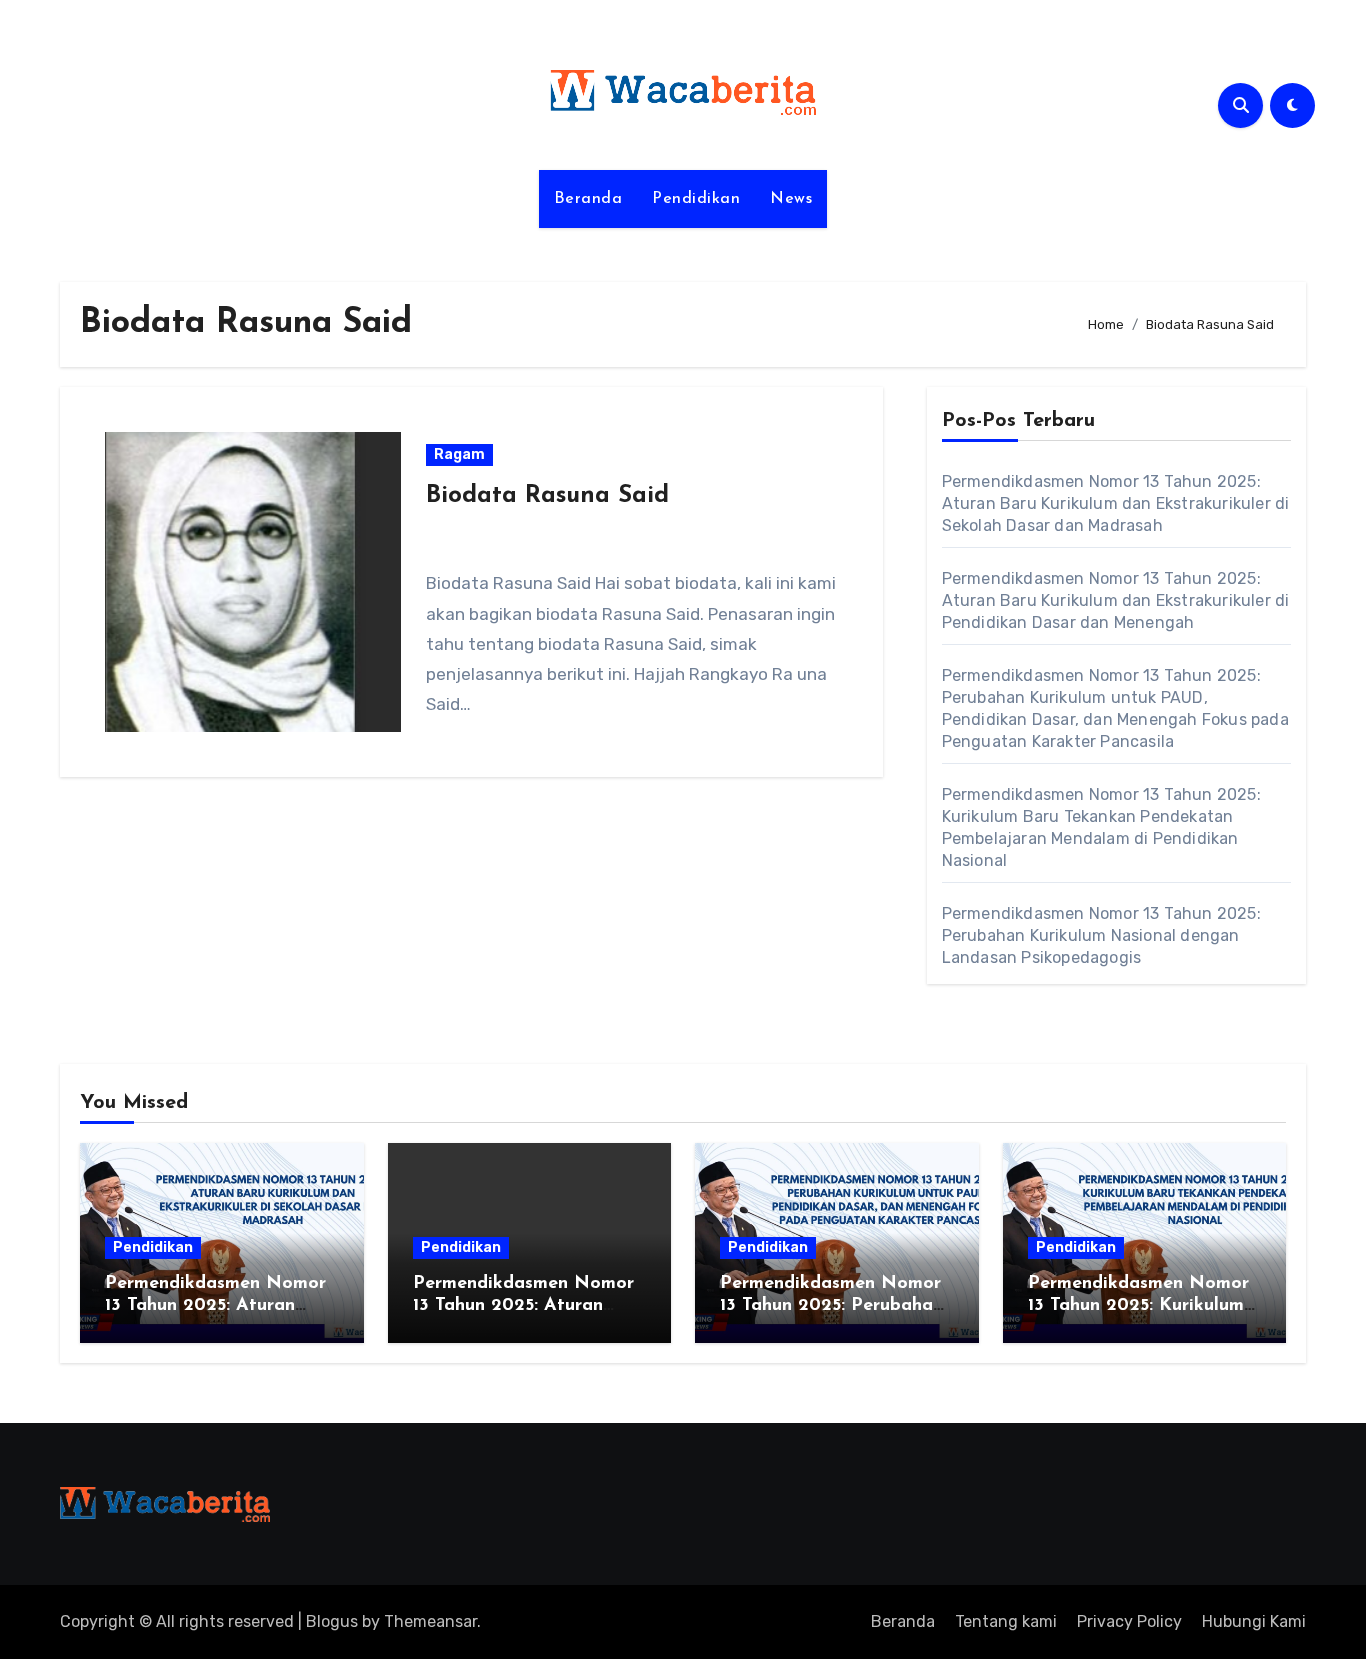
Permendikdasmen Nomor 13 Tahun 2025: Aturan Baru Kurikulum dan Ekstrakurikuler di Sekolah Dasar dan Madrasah (1116, 503)
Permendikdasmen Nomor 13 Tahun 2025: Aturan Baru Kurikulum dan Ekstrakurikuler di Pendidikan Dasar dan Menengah (1116, 600)
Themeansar (430, 1621)
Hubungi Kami (1254, 1621)
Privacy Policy (1129, 1621)
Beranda (588, 199)
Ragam (459, 454)
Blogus (332, 1621)
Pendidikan (696, 199)
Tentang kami (1006, 1621)
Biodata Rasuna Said (547, 496)
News (791, 199)
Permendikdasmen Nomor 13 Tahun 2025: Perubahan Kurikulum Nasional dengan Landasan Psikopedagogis (1101, 935)
